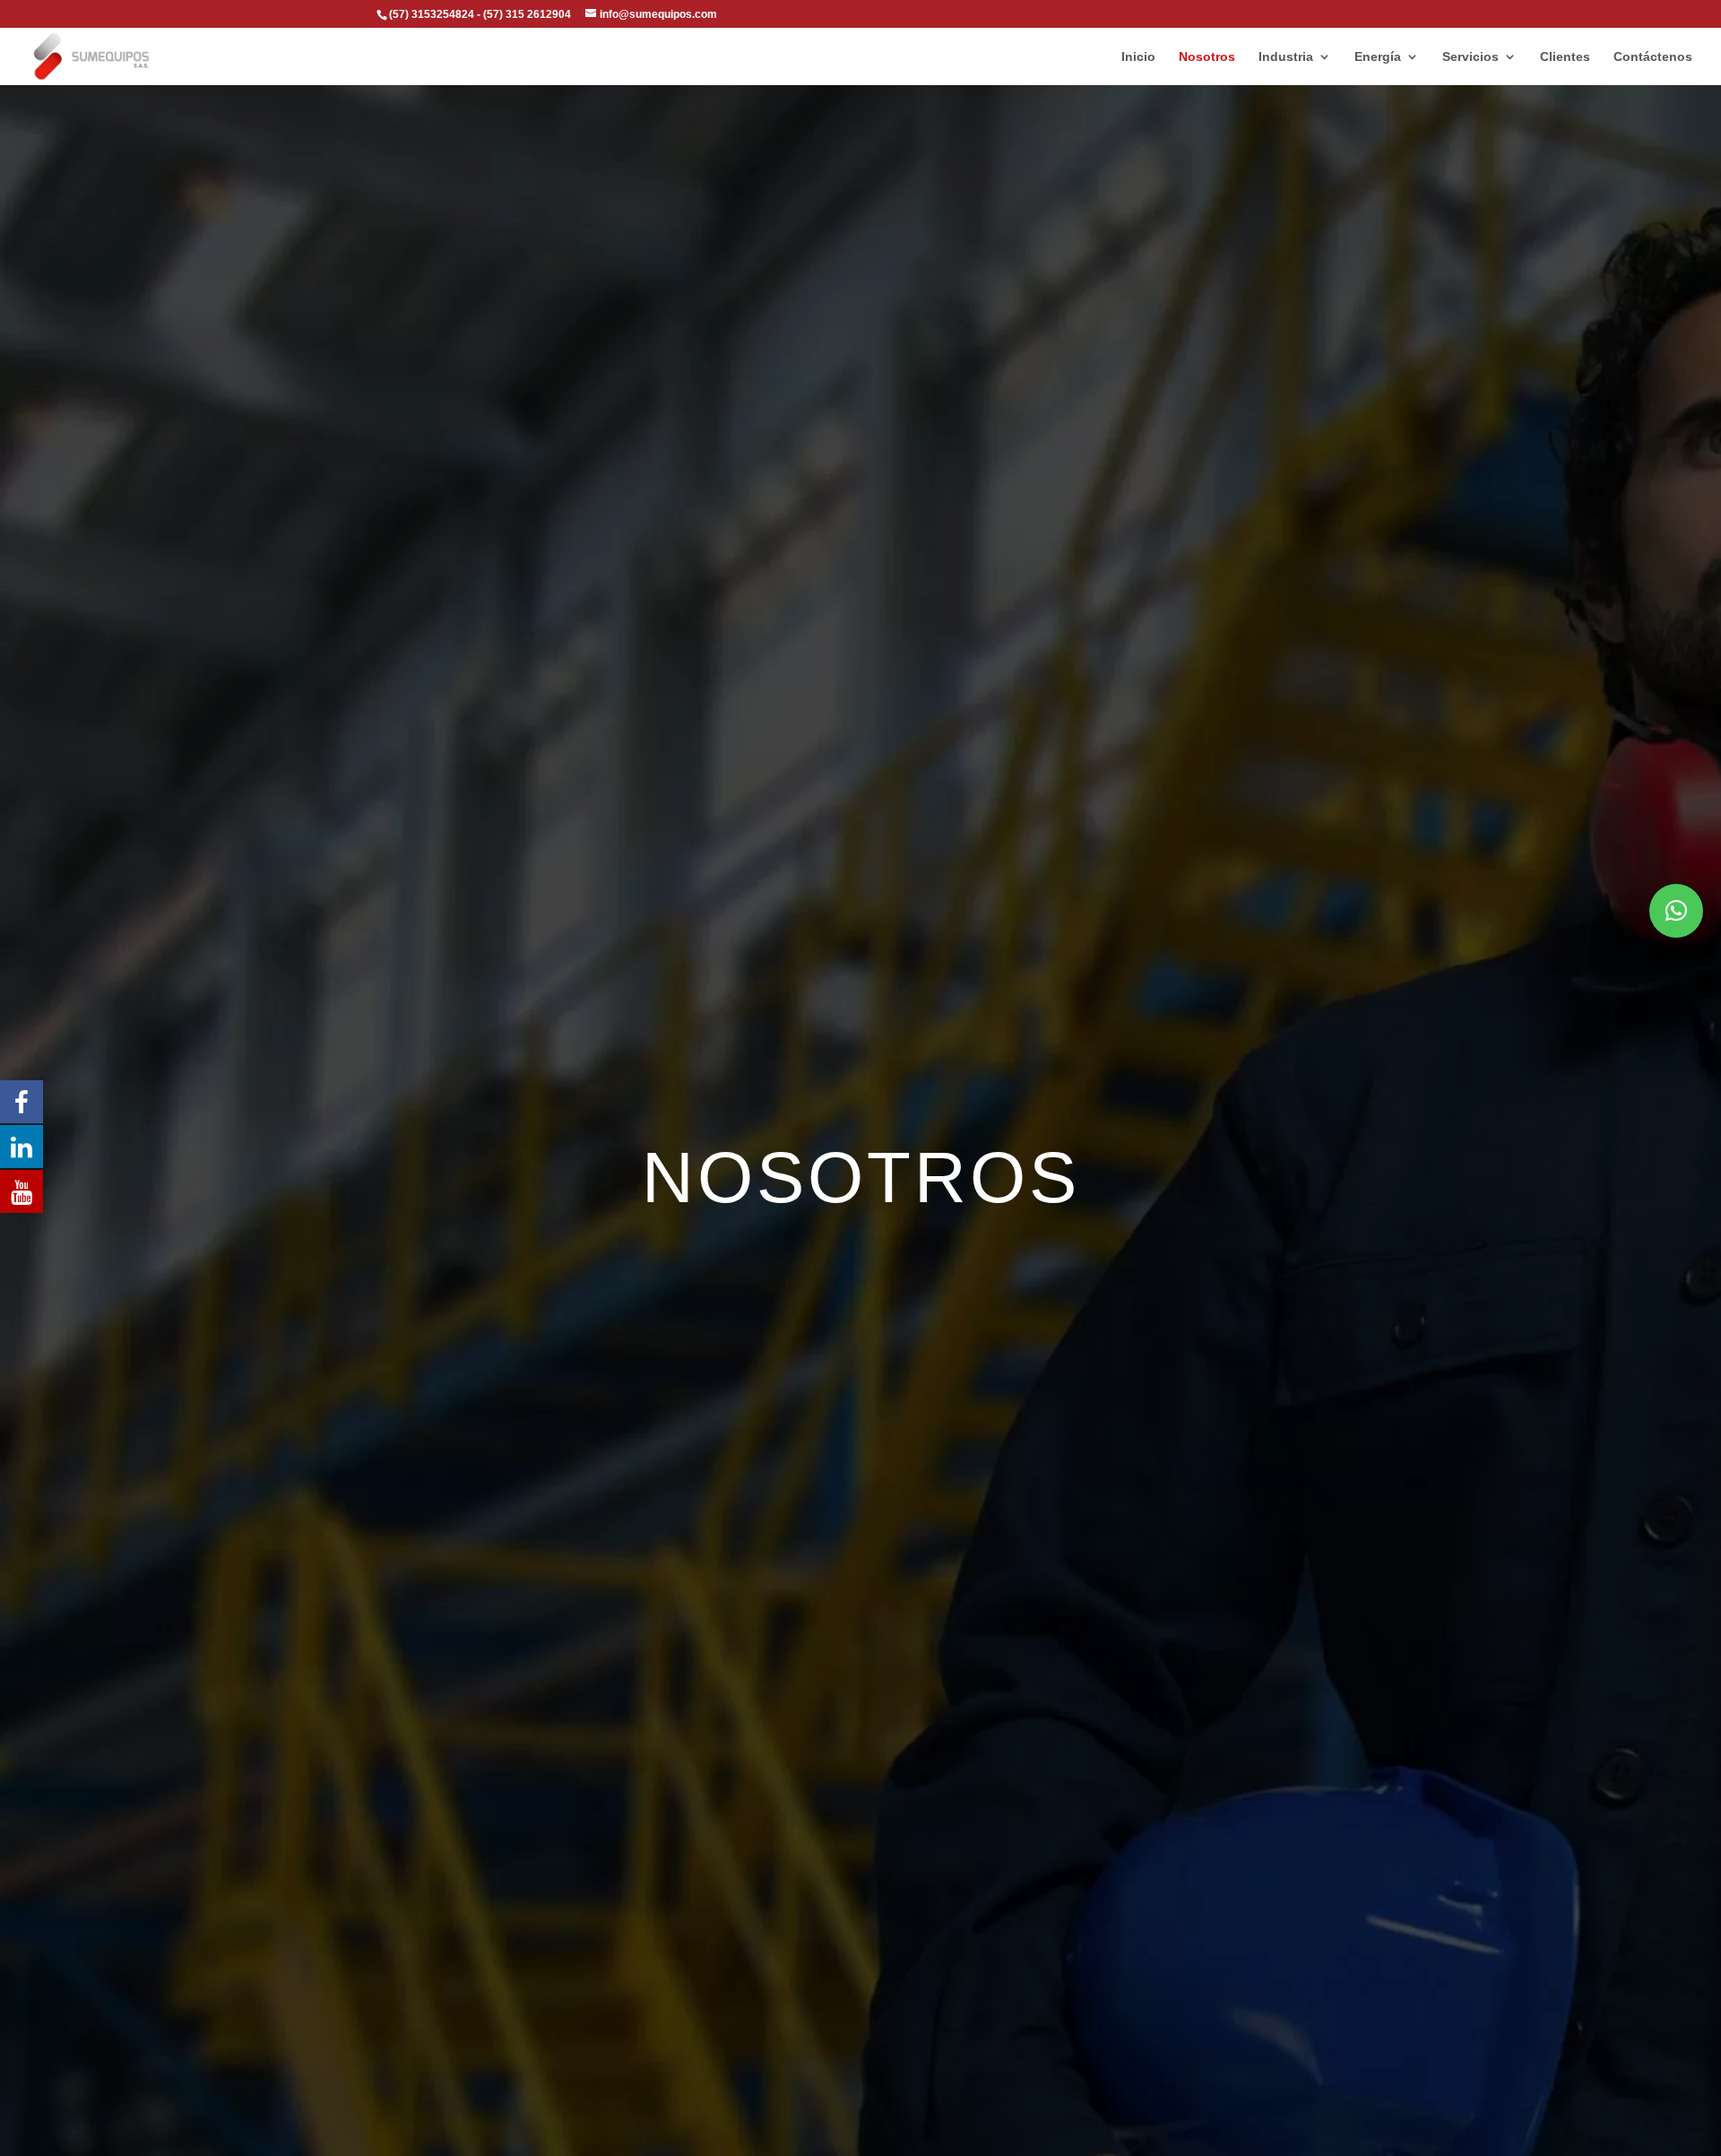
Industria (1286, 57)
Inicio (1138, 57)
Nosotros (1207, 57)
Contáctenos (1653, 57)
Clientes (1565, 57)
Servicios (1470, 57)
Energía (1378, 57)
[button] (1676, 911)
